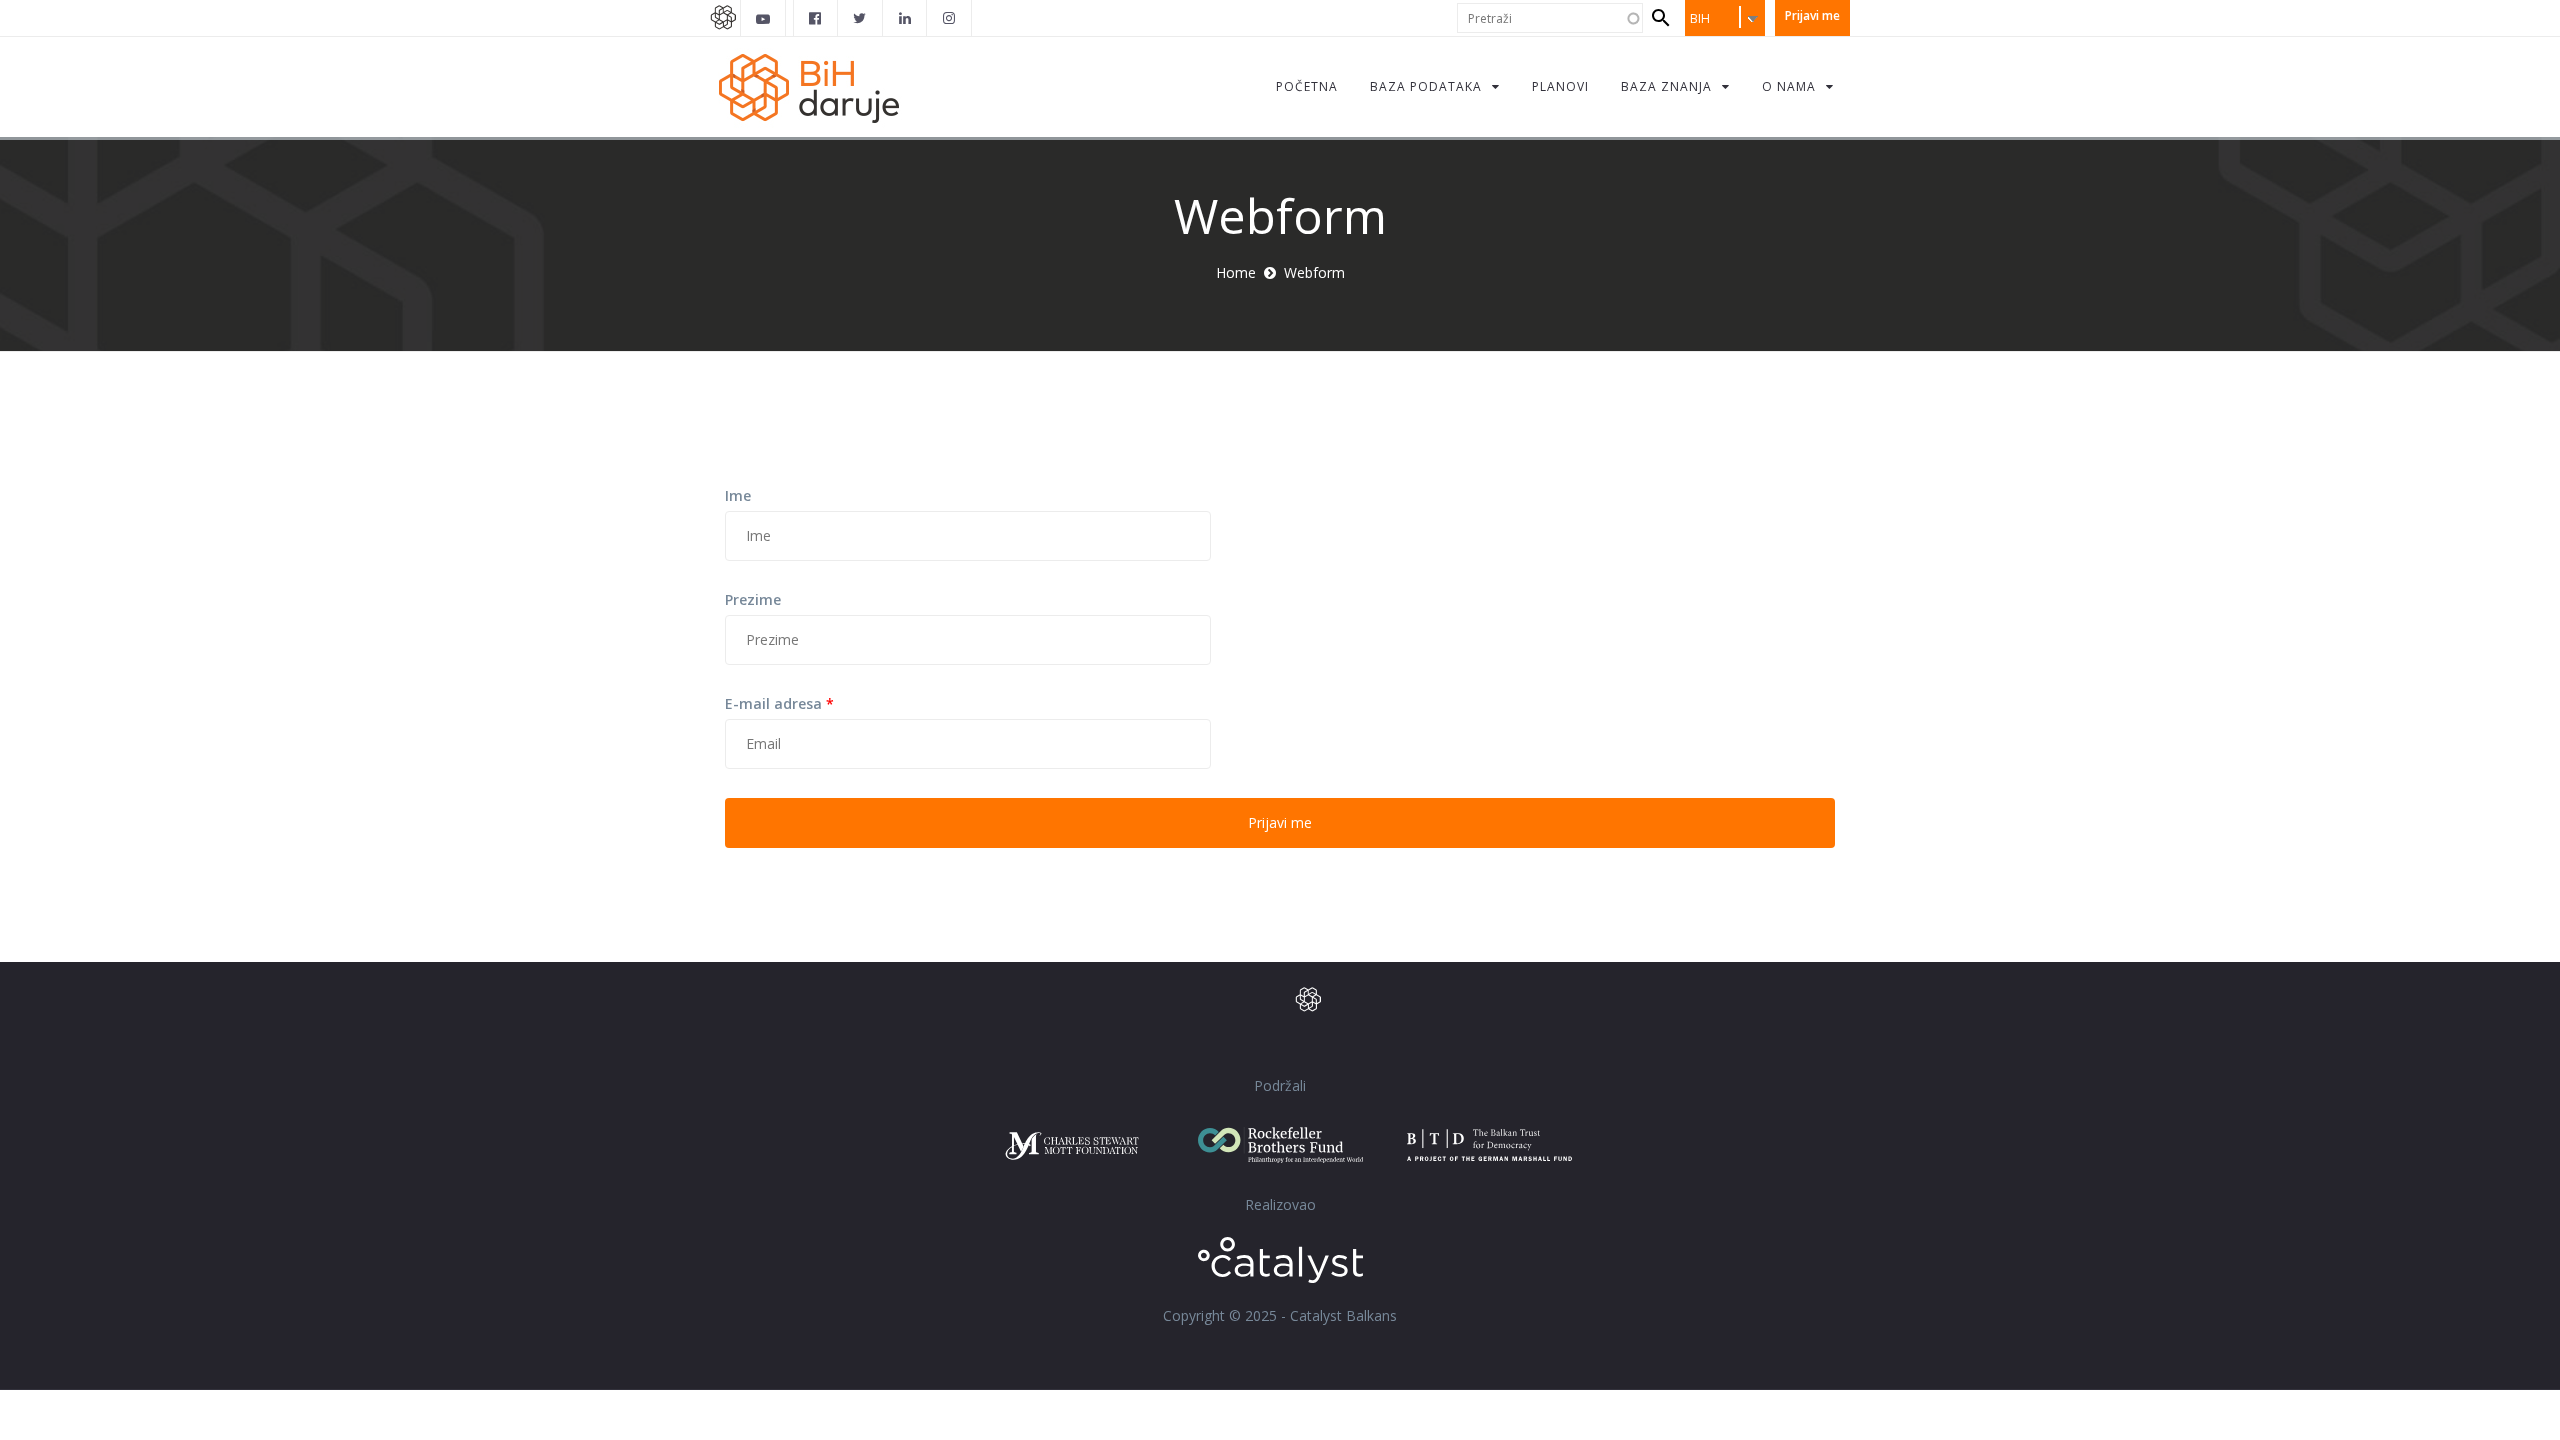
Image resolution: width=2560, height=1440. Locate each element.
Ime (738, 495)
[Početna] (820, 86)
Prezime (753, 599)
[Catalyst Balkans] (816, 18)
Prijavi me (1812, 15)
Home (1236, 272)
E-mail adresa (779, 703)
